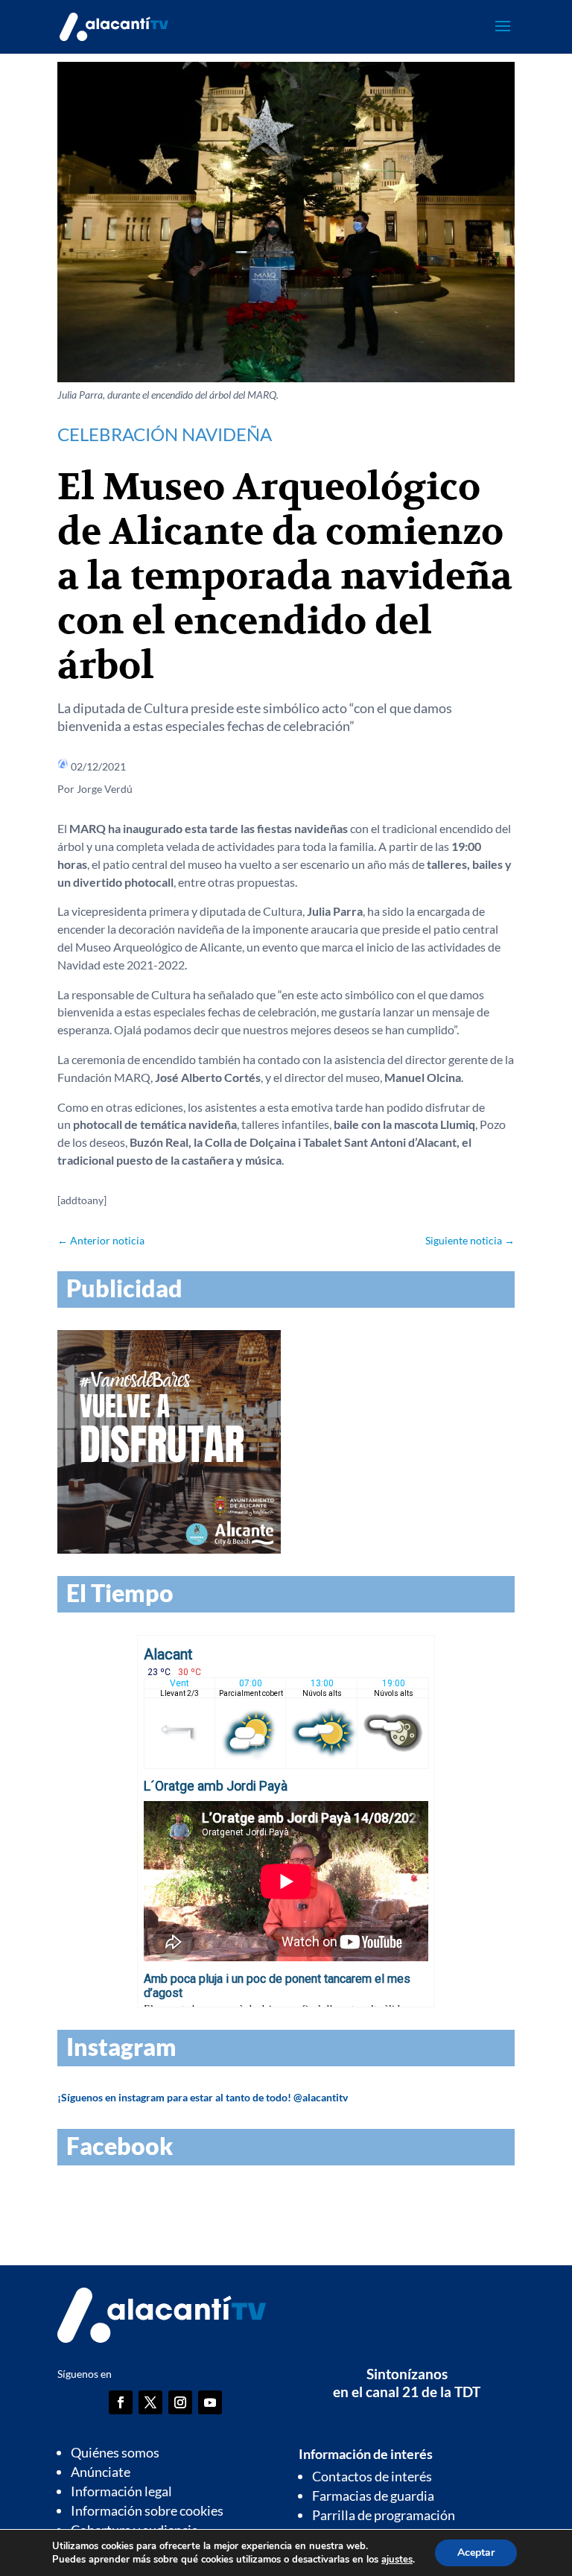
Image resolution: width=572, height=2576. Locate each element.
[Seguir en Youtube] (210, 2402)
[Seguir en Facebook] (121, 2402)
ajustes (397, 2560)
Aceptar (476, 2553)
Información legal (121, 2491)
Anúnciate (101, 2472)
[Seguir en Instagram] (180, 2402)
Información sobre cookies (147, 2510)
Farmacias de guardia (373, 2496)
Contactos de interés (372, 2476)
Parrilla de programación (384, 2515)
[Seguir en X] (150, 2402)
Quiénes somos (115, 2452)
